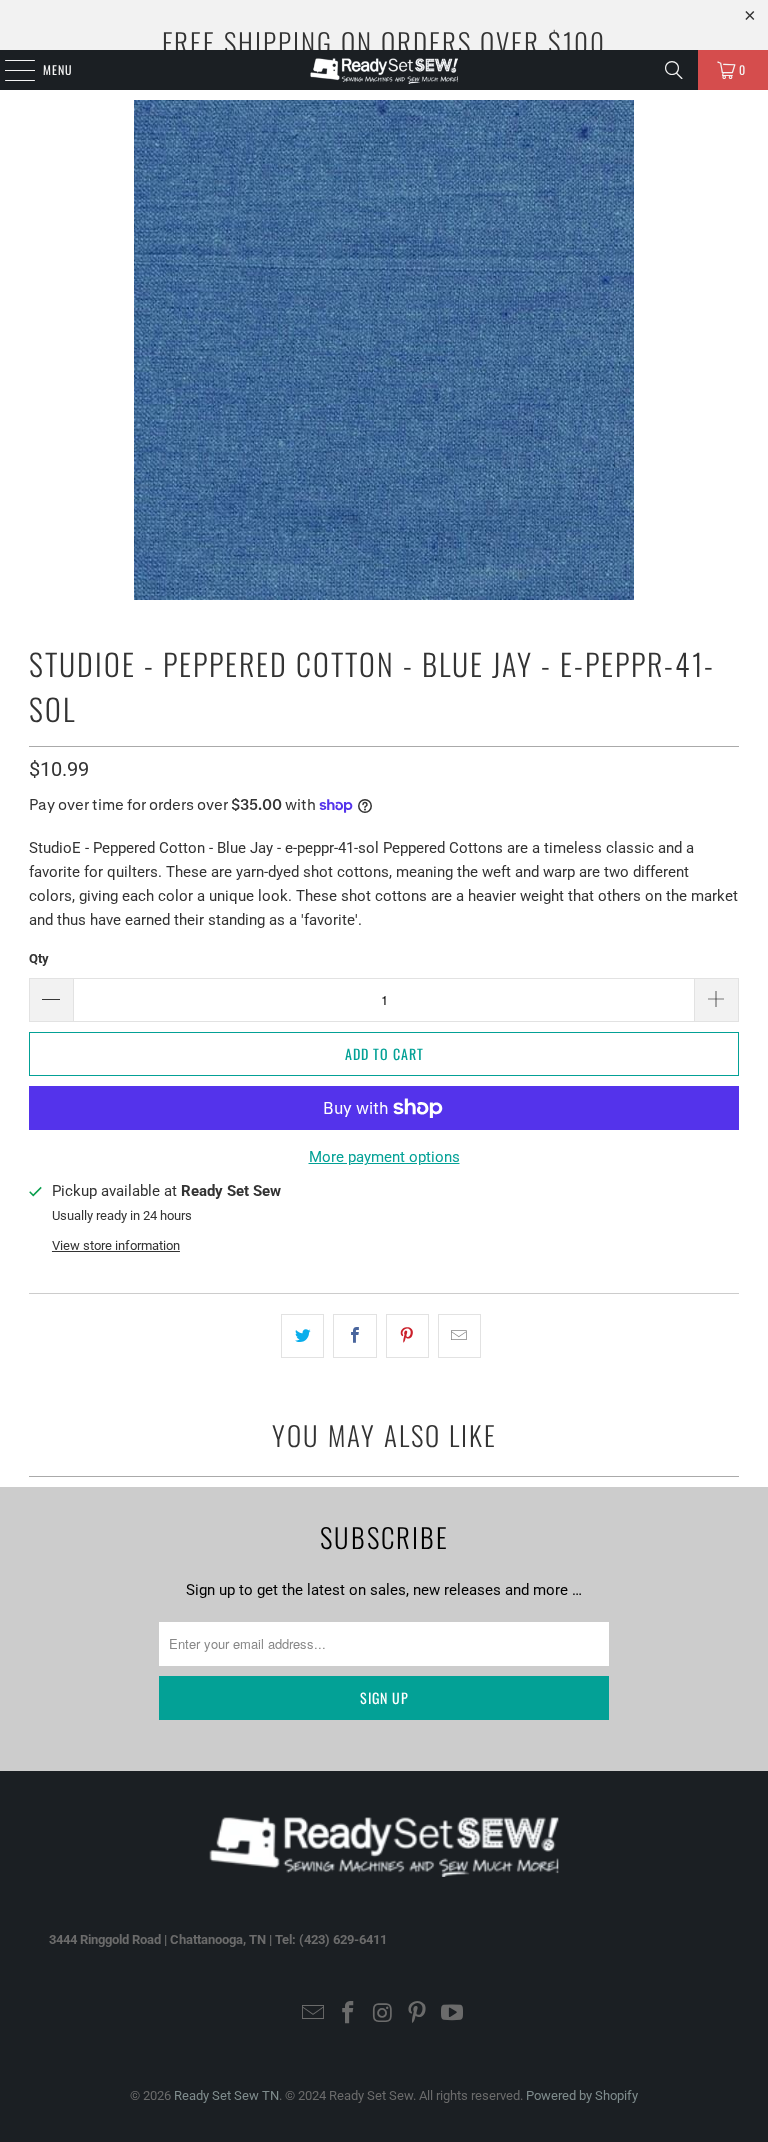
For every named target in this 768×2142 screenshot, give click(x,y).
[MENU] (9, 70)
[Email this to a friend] (459, 1336)
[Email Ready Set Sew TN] (314, 2014)
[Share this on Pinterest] (407, 1336)
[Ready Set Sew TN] (384, 70)
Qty (39, 958)
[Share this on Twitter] (302, 1336)
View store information (116, 1245)
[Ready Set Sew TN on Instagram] (383, 2014)
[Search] (674, 70)
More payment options (384, 1157)
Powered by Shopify (582, 2095)
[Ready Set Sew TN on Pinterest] (418, 2014)
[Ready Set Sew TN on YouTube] (453, 2014)
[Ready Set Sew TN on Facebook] (348, 2014)
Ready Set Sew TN (226, 2095)
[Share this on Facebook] (354, 1336)
